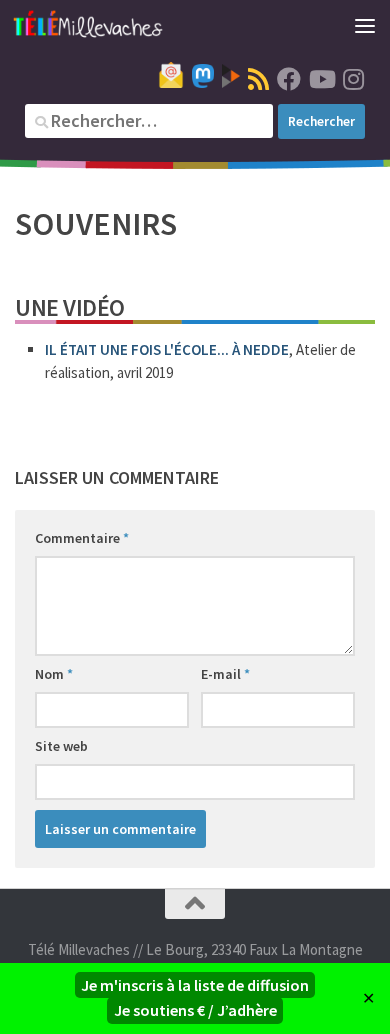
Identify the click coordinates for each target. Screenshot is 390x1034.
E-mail (225, 674)
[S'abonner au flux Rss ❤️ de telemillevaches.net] (258, 79)
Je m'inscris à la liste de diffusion (195, 985)
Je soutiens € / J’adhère (195, 1010)
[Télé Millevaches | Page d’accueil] (113, 25)
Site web (61, 746)
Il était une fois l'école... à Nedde (167, 349)
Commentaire (82, 538)
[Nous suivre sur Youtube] (321, 79)
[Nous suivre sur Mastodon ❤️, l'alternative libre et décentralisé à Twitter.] (203, 76)
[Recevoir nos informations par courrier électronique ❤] (171, 75)
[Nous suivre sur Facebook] (289, 79)
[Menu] (365, 25)
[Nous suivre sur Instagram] (353, 79)
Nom (54, 674)
